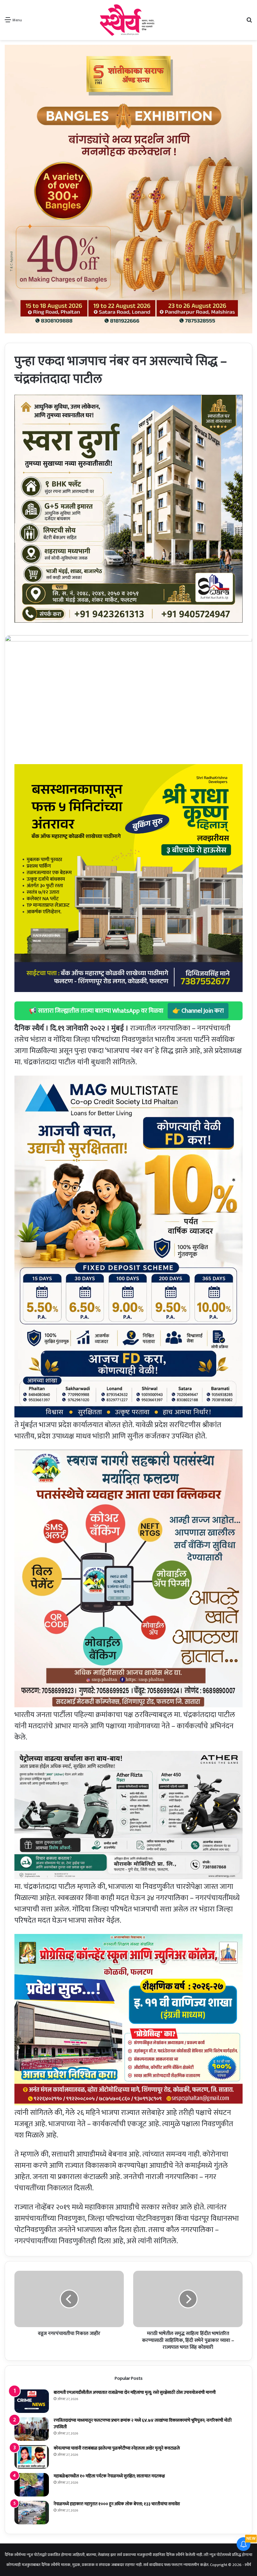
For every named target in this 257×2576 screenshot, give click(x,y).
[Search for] (249, 22)
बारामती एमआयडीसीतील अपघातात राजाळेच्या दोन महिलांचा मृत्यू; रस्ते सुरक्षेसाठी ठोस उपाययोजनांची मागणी (135, 2392)
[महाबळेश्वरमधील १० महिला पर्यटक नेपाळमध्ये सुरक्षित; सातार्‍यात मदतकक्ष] (32, 2485)
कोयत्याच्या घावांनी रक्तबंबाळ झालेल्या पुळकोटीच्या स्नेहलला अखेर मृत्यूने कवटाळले (117, 2448)
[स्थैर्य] (128, 20)
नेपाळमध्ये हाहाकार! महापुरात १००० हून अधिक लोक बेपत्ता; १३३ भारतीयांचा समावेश (117, 2504)
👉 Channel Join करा (198, 1011)
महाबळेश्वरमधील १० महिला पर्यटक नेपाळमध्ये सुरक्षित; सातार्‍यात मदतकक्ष (109, 2476)
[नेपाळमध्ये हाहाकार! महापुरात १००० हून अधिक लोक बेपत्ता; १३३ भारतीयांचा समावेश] (32, 2513)
